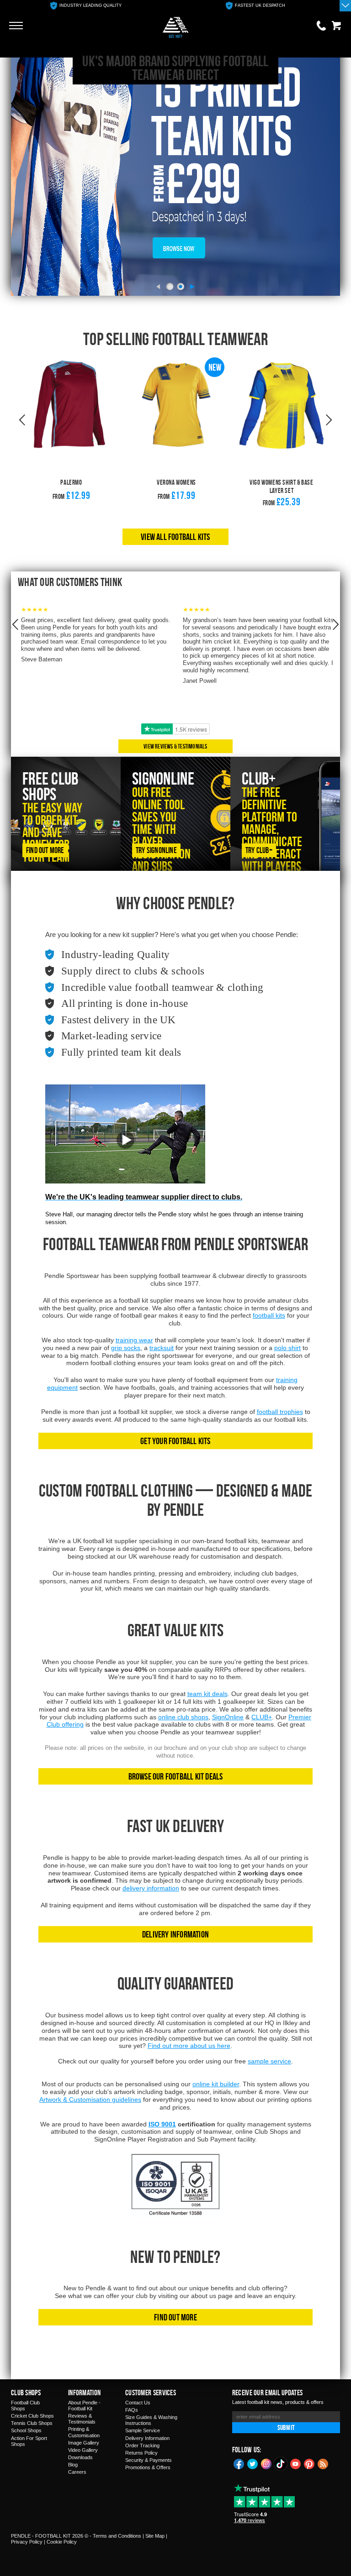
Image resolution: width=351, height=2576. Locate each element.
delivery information (151, 1888)
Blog (73, 2465)
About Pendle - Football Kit (84, 2406)
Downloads (80, 2457)
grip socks (126, 1348)
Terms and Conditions (117, 2536)
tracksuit (162, 1348)
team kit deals (207, 1694)
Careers (77, 2472)
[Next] (193, 287)
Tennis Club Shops (32, 2423)
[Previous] (158, 287)
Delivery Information (175, 1934)
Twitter (253, 2463)
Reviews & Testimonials (82, 2419)
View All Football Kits (175, 537)
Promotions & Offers (148, 2467)
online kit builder (216, 2084)
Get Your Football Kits (175, 1441)
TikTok (281, 2464)
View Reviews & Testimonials (175, 746)
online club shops (183, 1717)
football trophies (280, 1412)
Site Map (155, 2536)
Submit (286, 2427)
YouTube (296, 2463)
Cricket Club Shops (32, 2416)
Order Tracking (142, 2445)
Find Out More (175, 2317)
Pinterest (309, 2463)
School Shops (26, 2430)
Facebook (239, 2463)
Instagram (266, 2463)
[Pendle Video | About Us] (125, 1147)
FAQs (132, 2410)
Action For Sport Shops (29, 2441)
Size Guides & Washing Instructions (151, 2420)
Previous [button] (22, 420)
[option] (86, 6)
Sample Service (143, 2430)
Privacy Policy (27, 2542)
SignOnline (228, 1717)
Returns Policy (141, 2453)
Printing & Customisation (84, 2432)
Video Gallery (83, 2450)
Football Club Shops (25, 2406)
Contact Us (138, 2403)
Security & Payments (149, 2460)
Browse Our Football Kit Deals (176, 1776)
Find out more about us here (189, 2046)
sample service (269, 2061)
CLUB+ (262, 1717)
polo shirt (287, 1348)
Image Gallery (84, 2443)
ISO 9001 (162, 2124)
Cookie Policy (62, 2542)
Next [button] (329, 420)
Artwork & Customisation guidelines (90, 2100)
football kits (269, 1315)
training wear (134, 1340)
